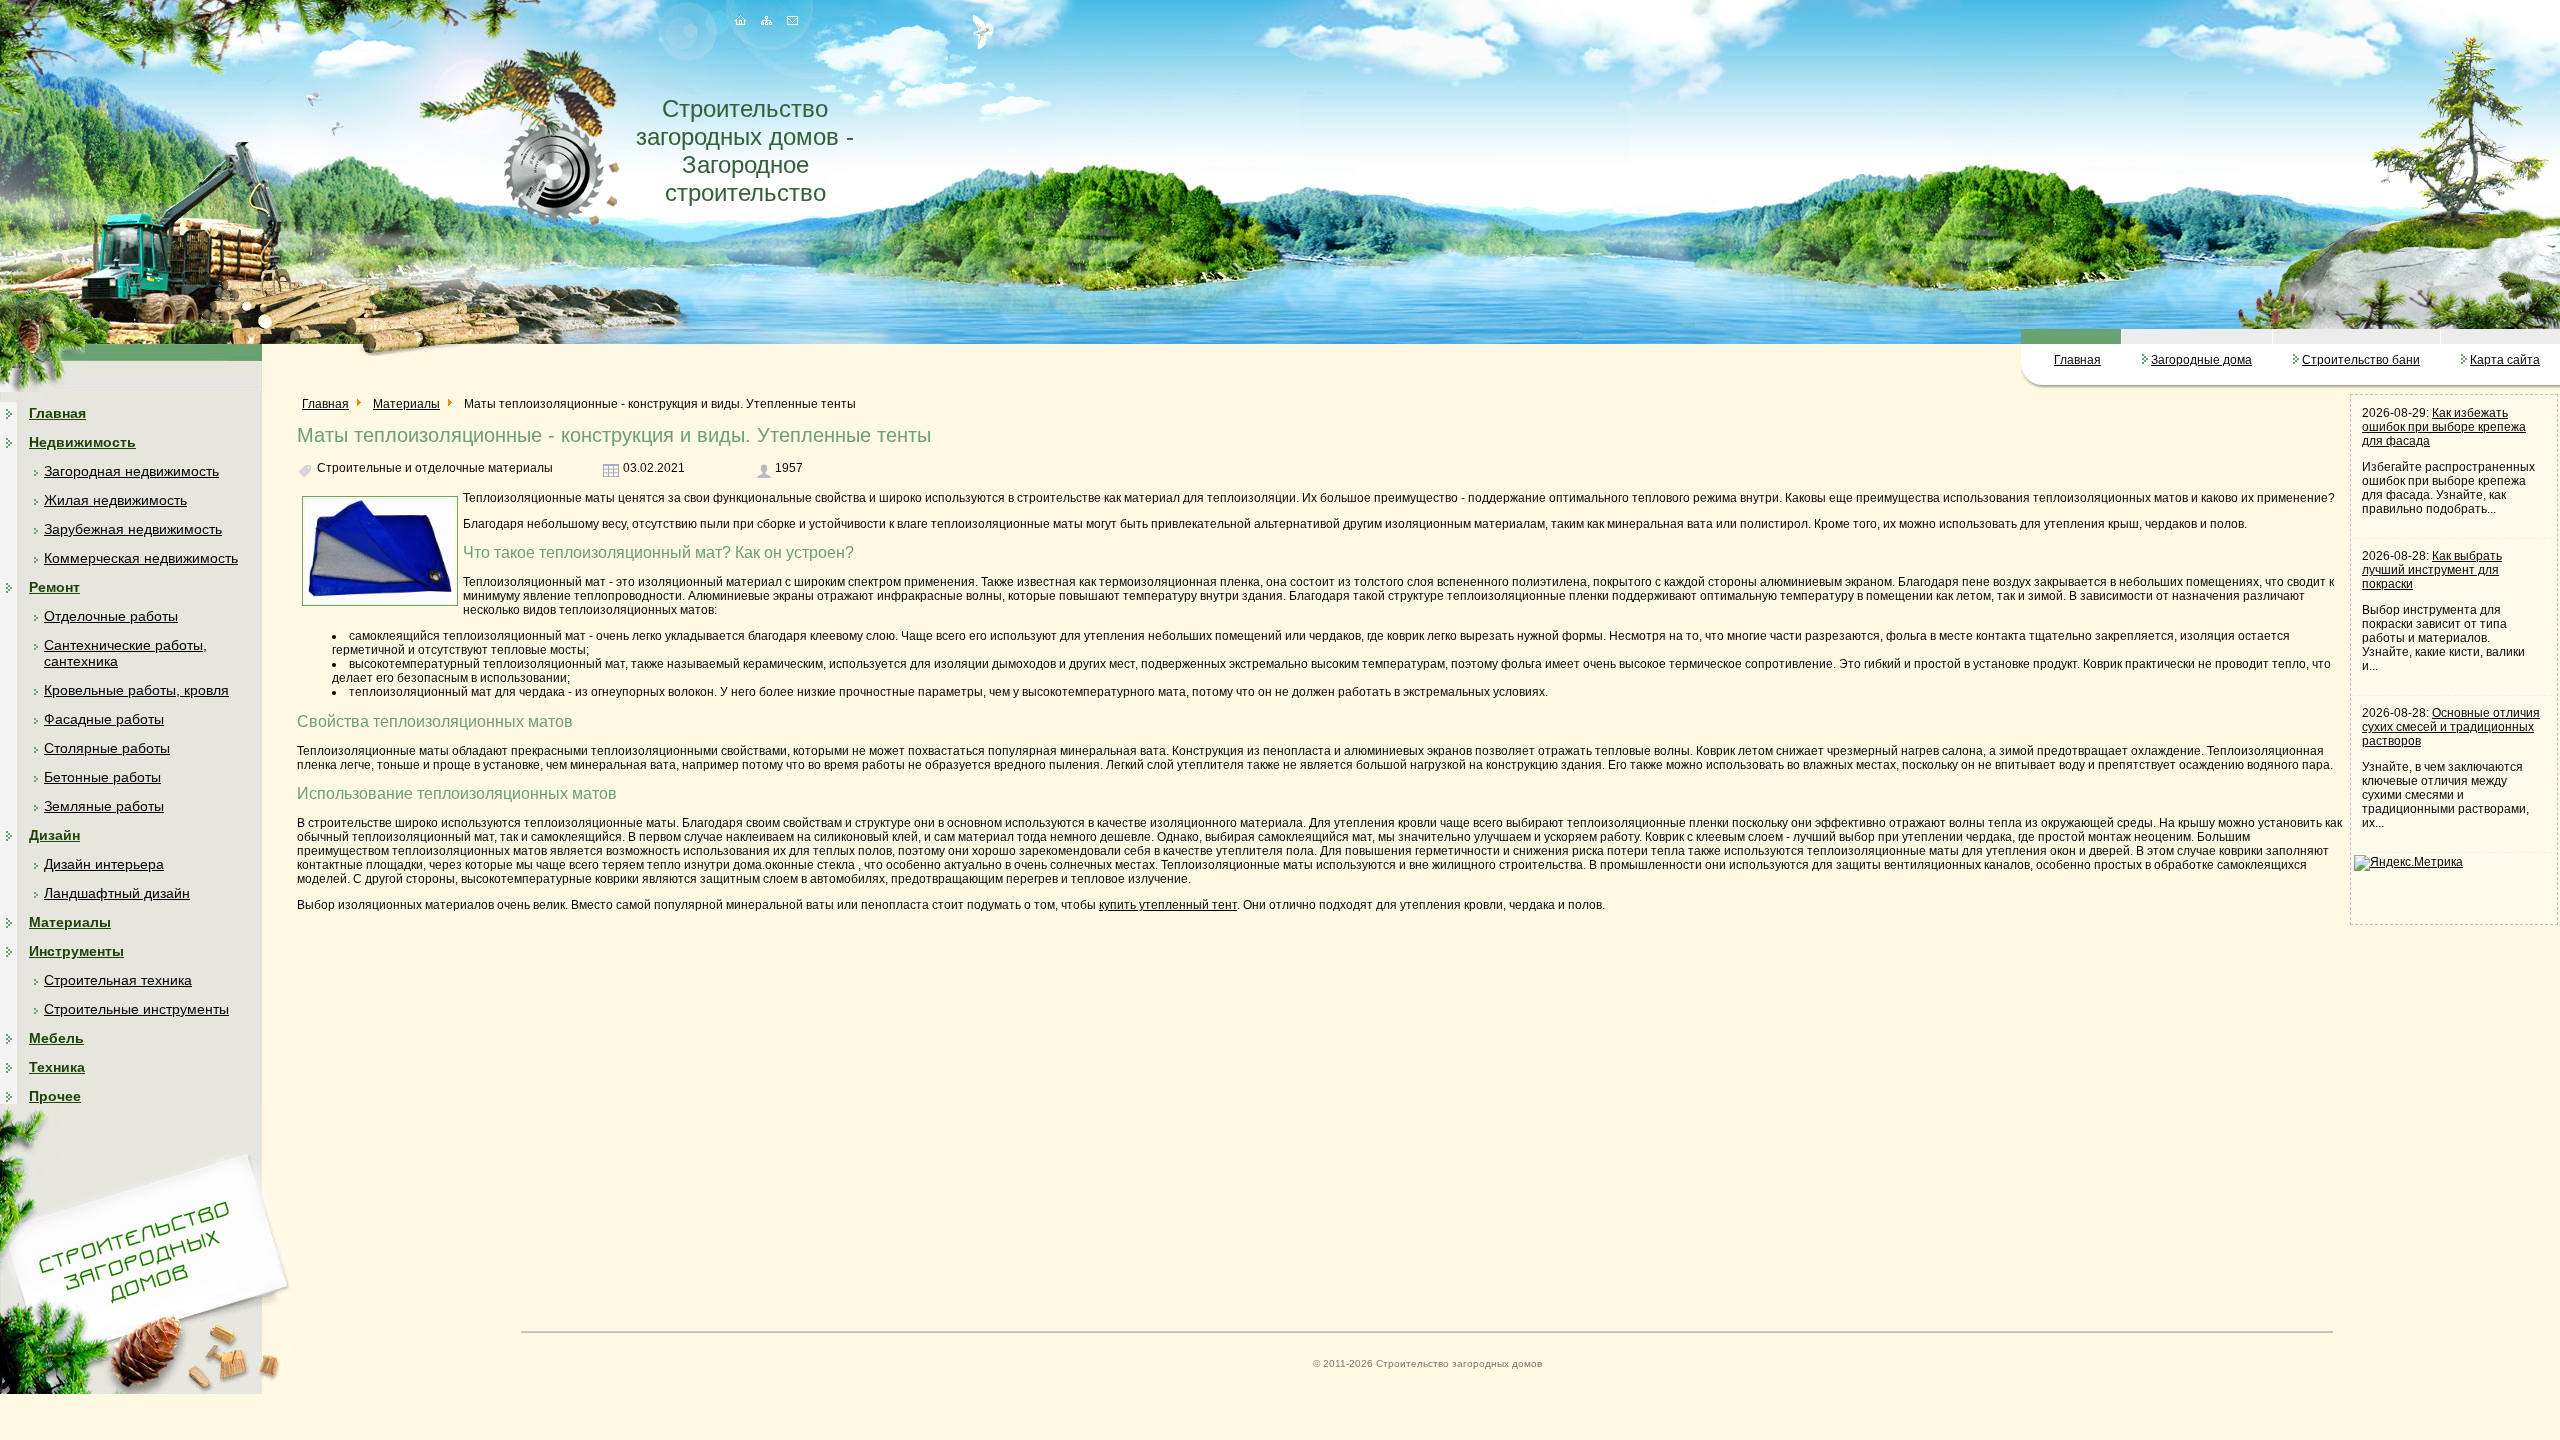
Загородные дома (2201, 360)
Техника (57, 1067)
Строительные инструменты (136, 1009)
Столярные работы (107, 748)
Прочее (55, 1096)
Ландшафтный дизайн (117, 893)
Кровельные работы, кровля (136, 690)
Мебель (56, 1038)
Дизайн (54, 835)
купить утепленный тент (1168, 905)
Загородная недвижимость (131, 471)
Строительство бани (2361, 360)
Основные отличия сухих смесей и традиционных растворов (2451, 727)
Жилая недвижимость (115, 500)
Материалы (70, 922)
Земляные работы (104, 806)
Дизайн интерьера (104, 864)
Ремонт (54, 587)
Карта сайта (2505, 360)
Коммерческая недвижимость (141, 558)
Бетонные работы (102, 777)
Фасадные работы (104, 719)
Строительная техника (118, 980)
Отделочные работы (111, 616)
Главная (2077, 360)
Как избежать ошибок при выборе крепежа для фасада (2444, 427)
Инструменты (76, 951)
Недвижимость (82, 442)
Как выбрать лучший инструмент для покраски (2432, 570)
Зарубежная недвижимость (133, 529)
